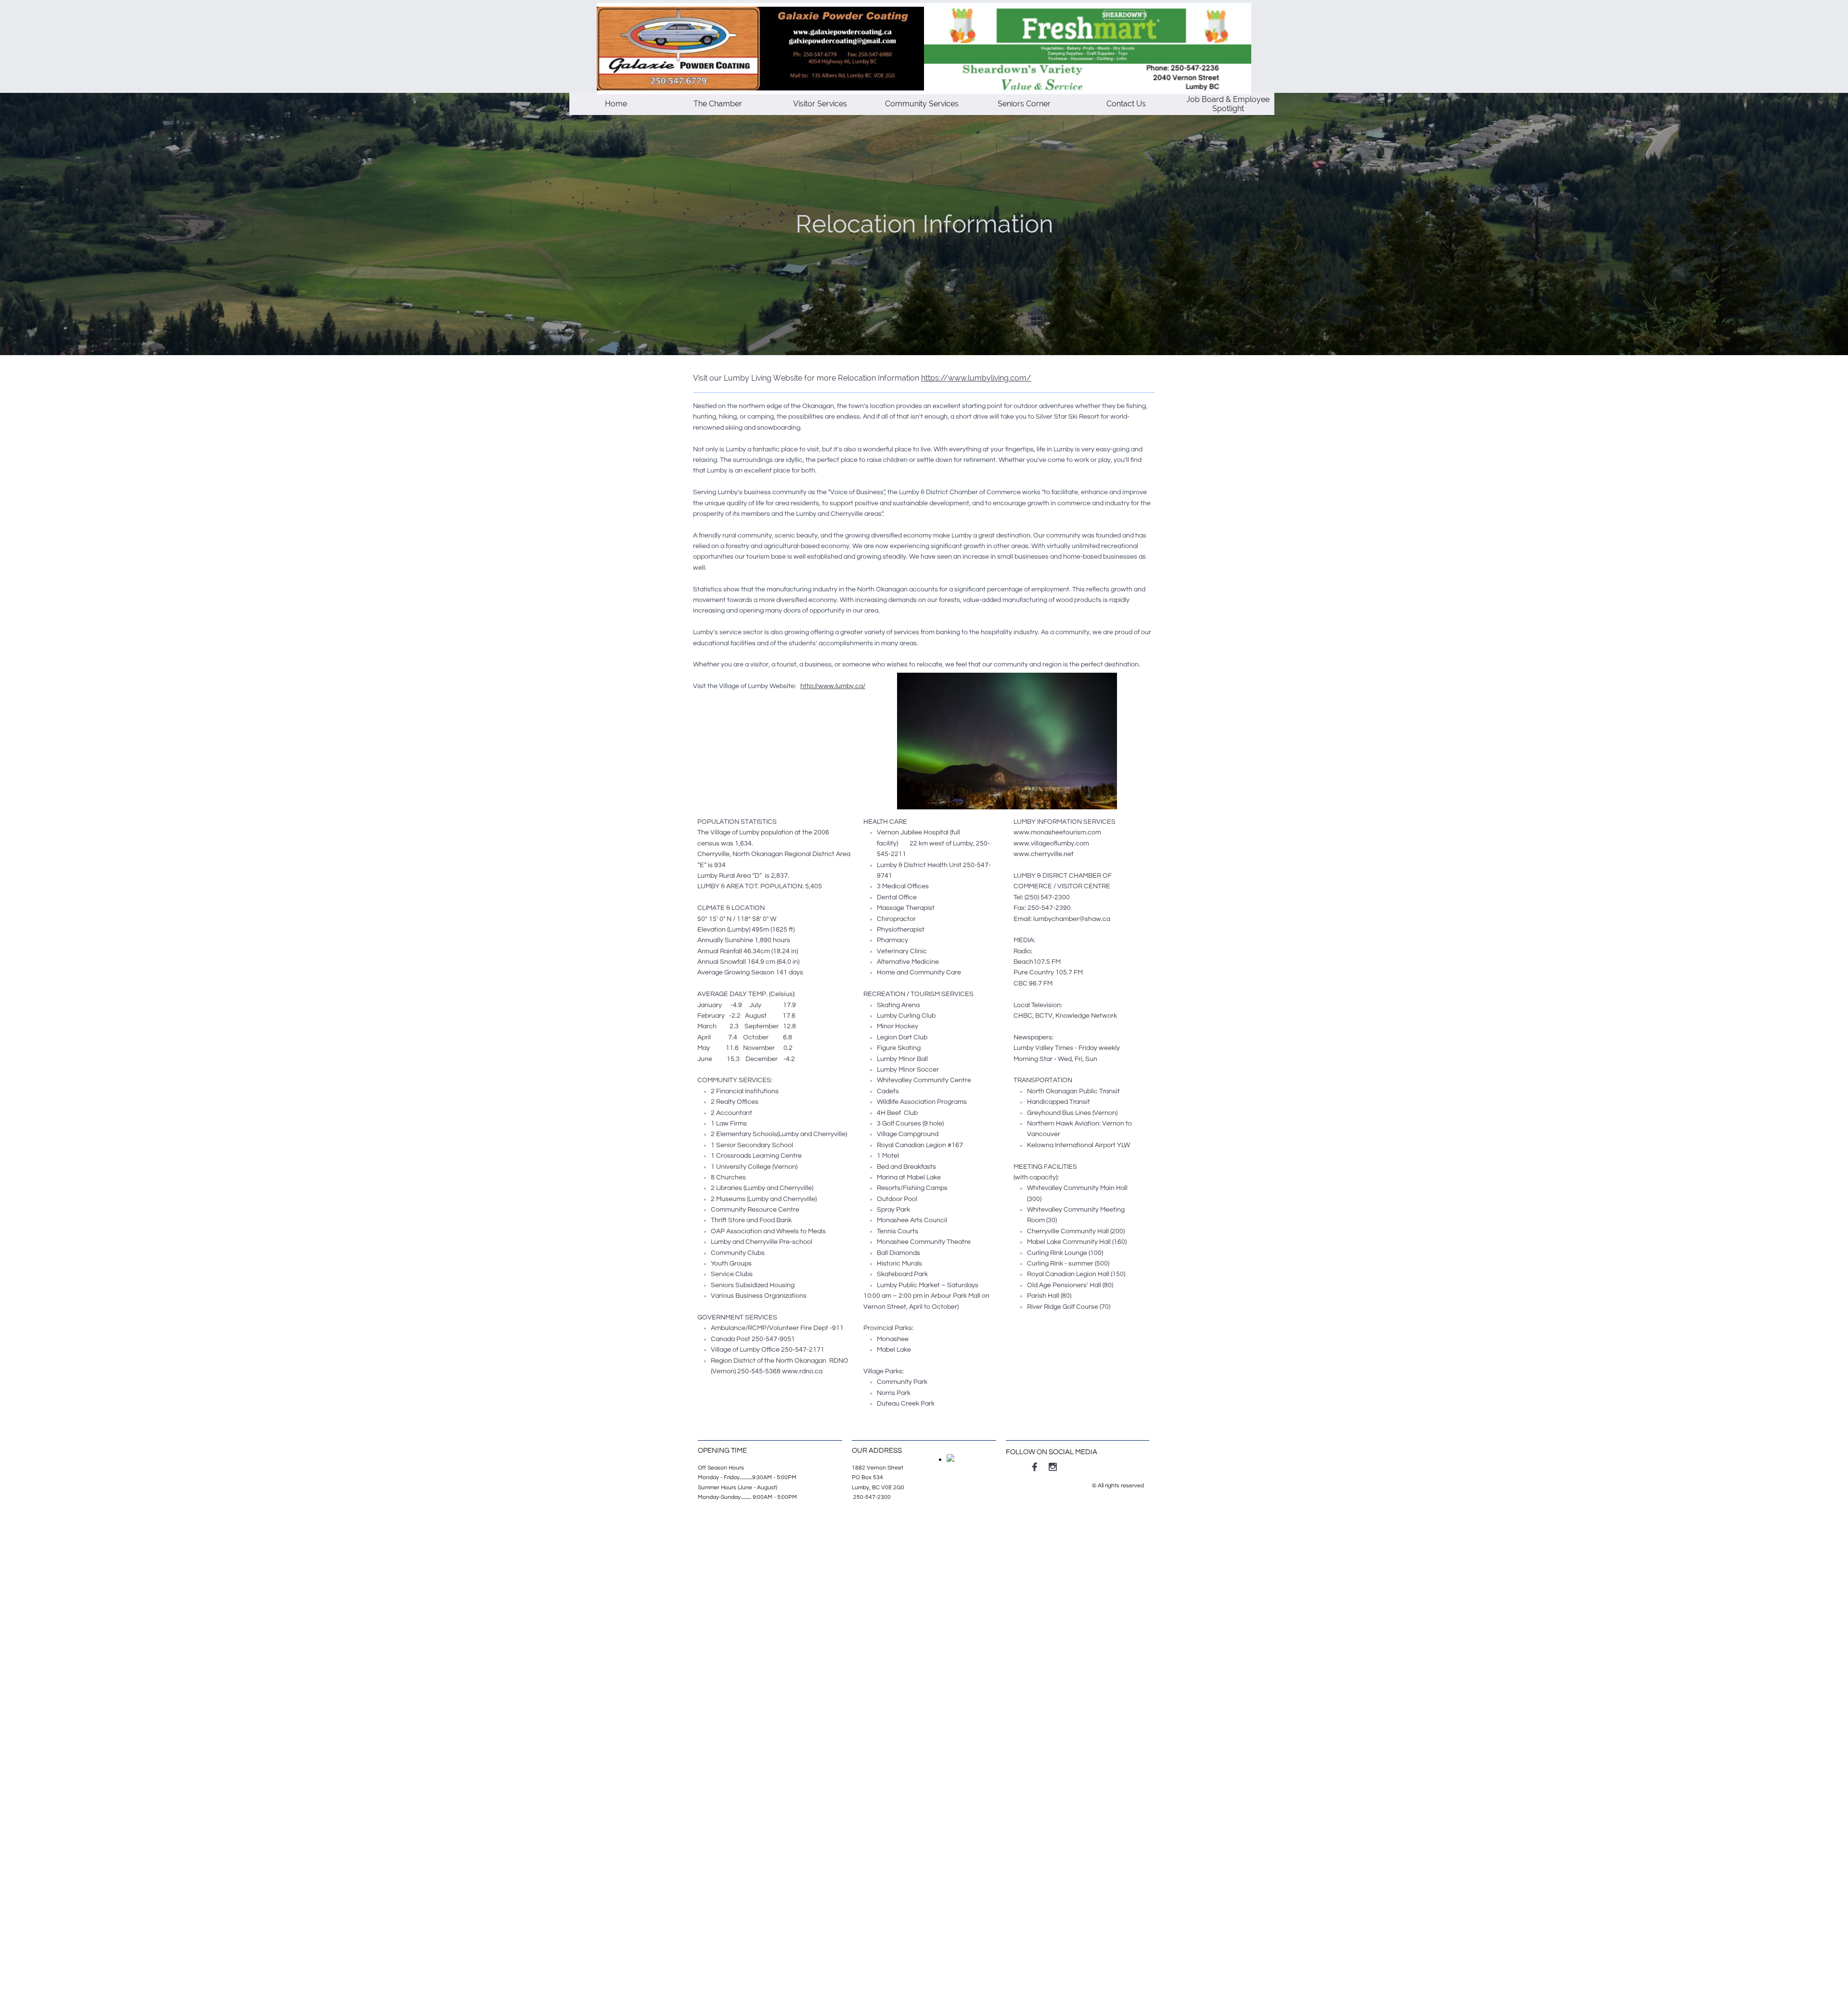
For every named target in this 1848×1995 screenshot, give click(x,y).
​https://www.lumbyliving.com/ (976, 378)
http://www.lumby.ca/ (833, 686)
